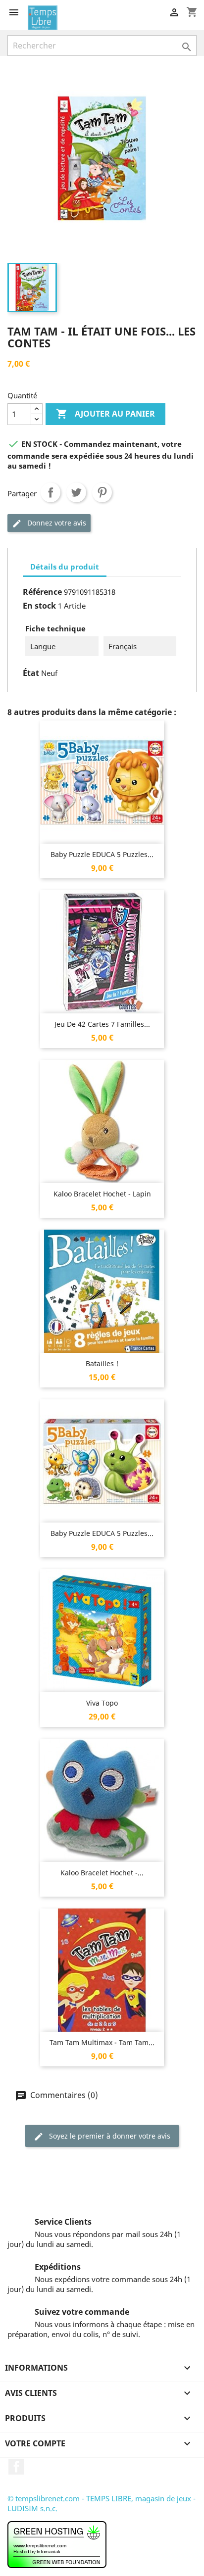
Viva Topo (102, 1703)
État (31, 673)
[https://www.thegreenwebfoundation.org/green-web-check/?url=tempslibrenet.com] (57, 2544)
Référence (42, 592)
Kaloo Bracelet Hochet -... (102, 1873)
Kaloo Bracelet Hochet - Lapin (102, 1194)
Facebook (16, 2467)
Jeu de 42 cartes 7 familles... (102, 1024)
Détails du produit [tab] (65, 567)
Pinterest (102, 492)
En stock (39, 606)
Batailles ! (102, 1363)
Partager (51, 492)
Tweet (76, 492)
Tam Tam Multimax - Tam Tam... (102, 2042)
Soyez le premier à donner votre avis (109, 2136)
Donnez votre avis (56, 523)
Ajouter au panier (105, 414)
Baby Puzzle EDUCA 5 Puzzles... (102, 854)
